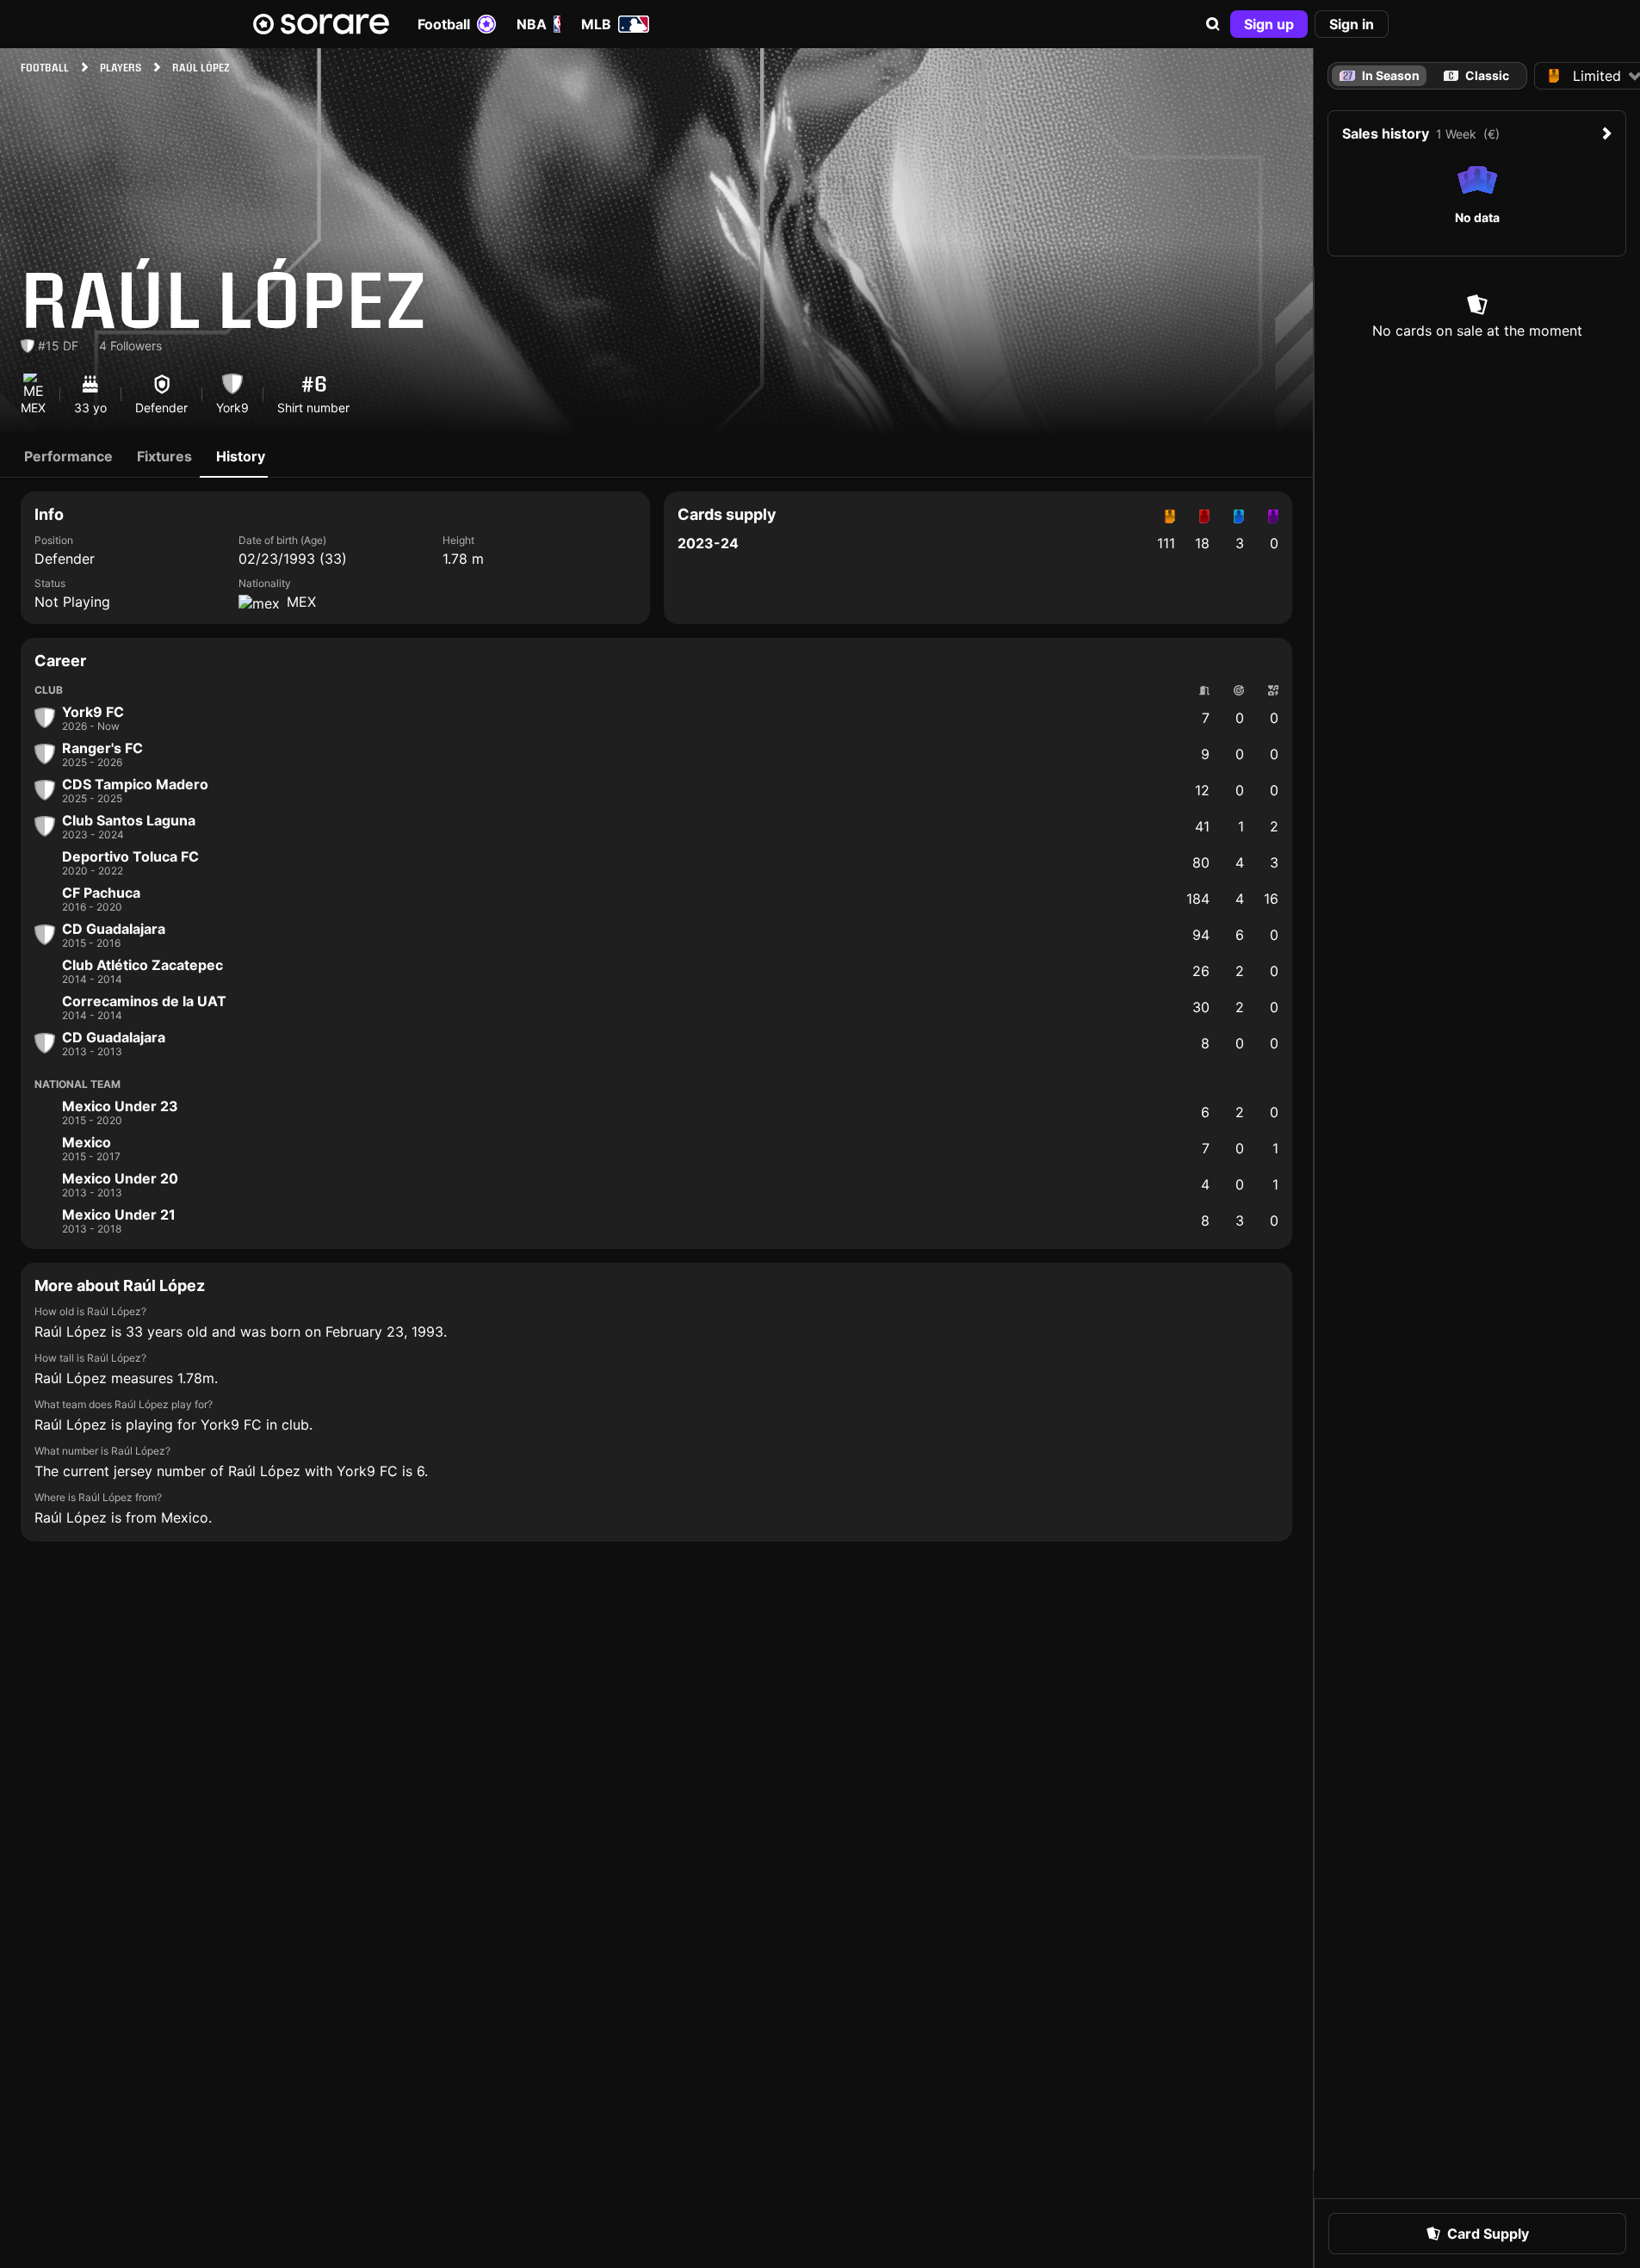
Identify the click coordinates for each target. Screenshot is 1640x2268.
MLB (596, 24)
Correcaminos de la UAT (144, 1001)
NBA (532, 24)
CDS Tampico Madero (135, 784)
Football (444, 24)
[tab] (1477, 76)
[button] (1213, 24)
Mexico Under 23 (120, 1106)
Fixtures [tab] (164, 456)
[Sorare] (321, 24)
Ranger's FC (102, 748)
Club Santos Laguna (129, 820)
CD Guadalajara (114, 929)
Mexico (87, 1142)
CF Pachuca (101, 893)
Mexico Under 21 (119, 1214)
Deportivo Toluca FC (130, 856)
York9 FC (93, 712)
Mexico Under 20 (120, 1178)
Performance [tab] (68, 456)
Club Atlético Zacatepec (142, 965)
